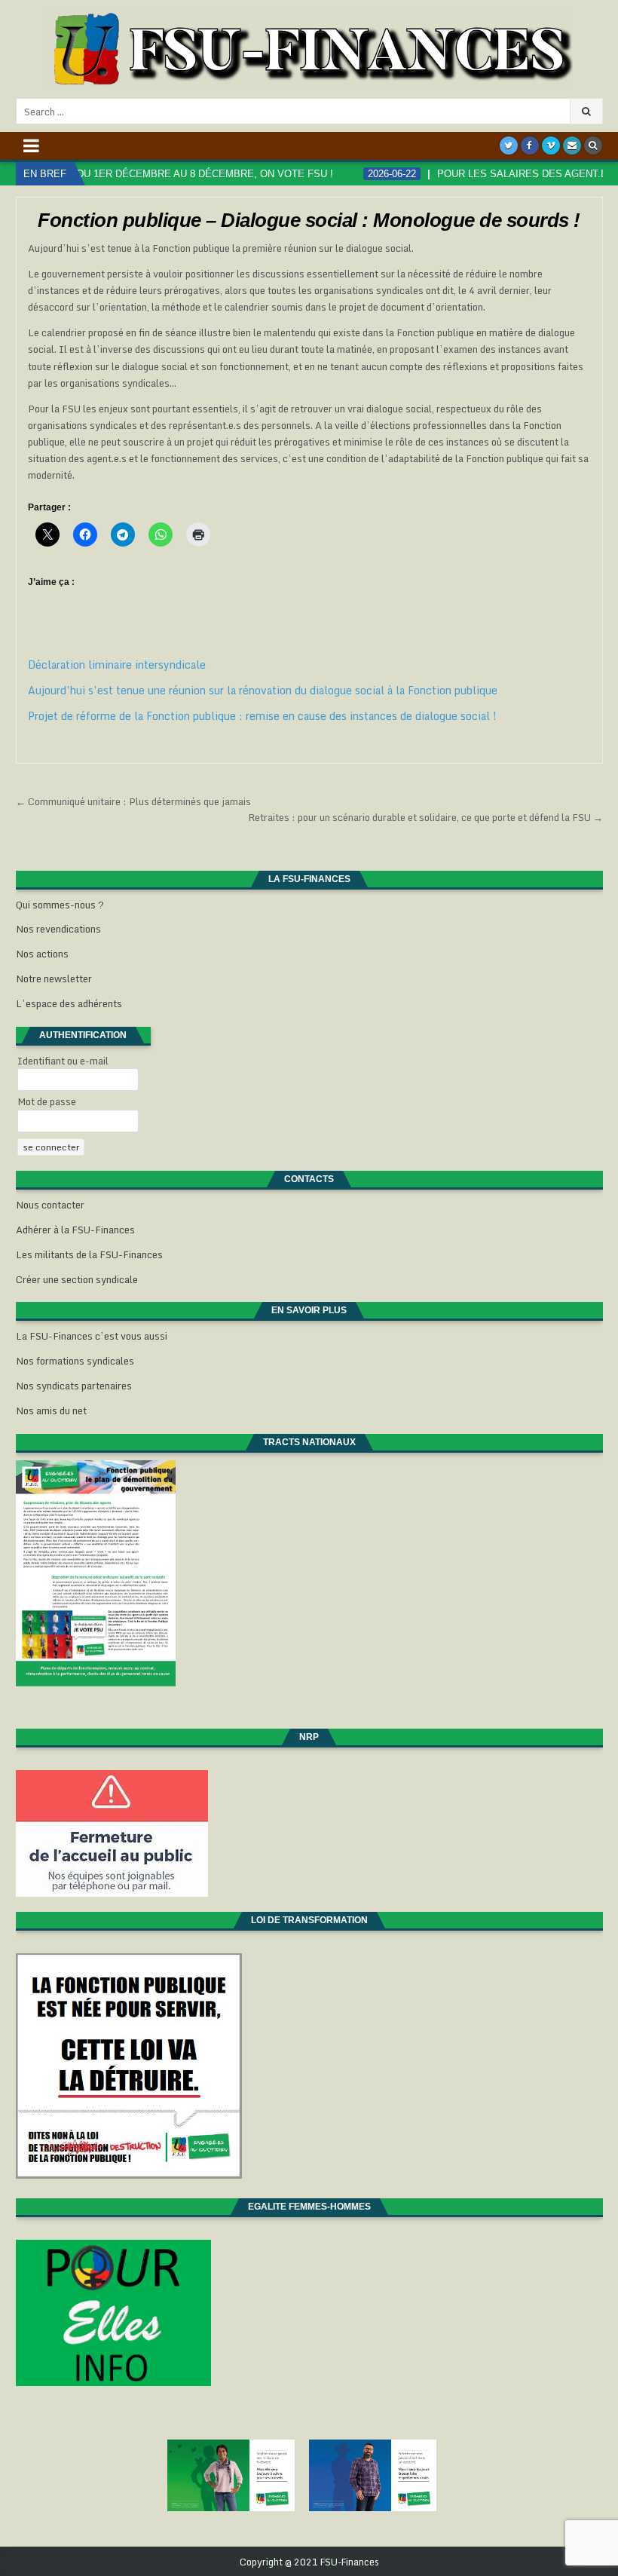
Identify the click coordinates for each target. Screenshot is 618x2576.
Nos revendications (58, 929)
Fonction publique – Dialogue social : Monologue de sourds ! (309, 220)
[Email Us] (572, 145)
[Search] (593, 145)
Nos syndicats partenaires (74, 1386)
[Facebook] (530, 145)
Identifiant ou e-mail (63, 1061)
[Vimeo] (551, 145)
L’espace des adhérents (69, 1003)
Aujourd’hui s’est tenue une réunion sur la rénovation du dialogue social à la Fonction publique (263, 690)
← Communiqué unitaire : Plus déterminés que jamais (133, 801)
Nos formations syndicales (75, 1361)
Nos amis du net (51, 1411)
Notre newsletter (54, 979)
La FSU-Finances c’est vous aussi (92, 1336)
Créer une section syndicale (77, 1279)
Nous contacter (50, 1205)
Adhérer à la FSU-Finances (75, 1230)
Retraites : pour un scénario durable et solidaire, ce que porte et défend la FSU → (425, 817)
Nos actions (42, 954)
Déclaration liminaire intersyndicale (117, 665)
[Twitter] (509, 145)
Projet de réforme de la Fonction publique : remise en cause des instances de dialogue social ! (262, 716)
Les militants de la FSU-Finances (89, 1254)
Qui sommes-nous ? (60, 905)
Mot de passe (47, 1101)
